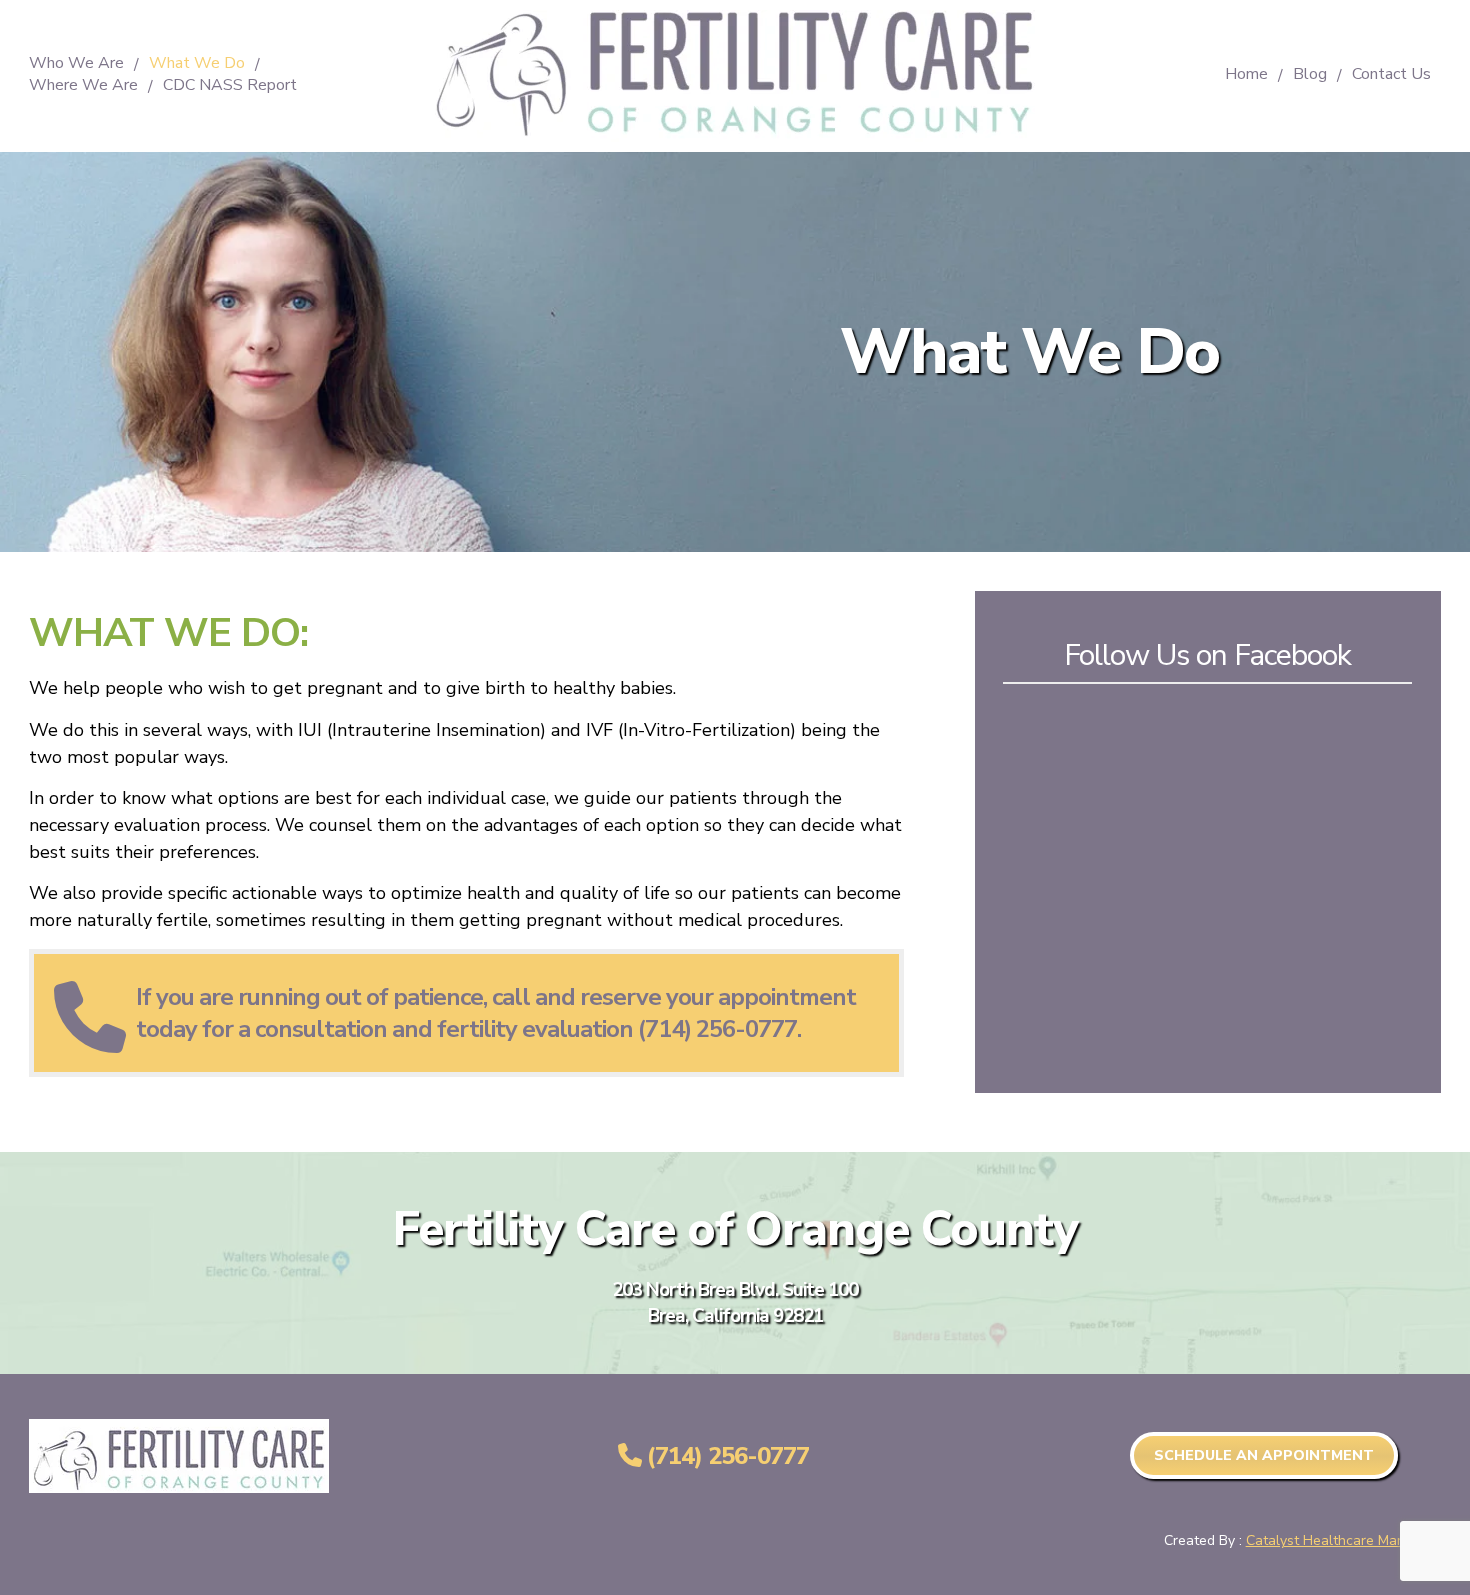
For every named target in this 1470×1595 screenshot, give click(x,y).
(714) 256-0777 (725, 1456)
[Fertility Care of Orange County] (735, 137)
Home (1246, 75)
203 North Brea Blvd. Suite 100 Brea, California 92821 (735, 1303)
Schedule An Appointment (1264, 1455)
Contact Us (1391, 75)
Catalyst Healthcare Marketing (1343, 1540)
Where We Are (83, 86)
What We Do (197, 64)
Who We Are (76, 64)
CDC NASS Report (230, 86)
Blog (1310, 75)
